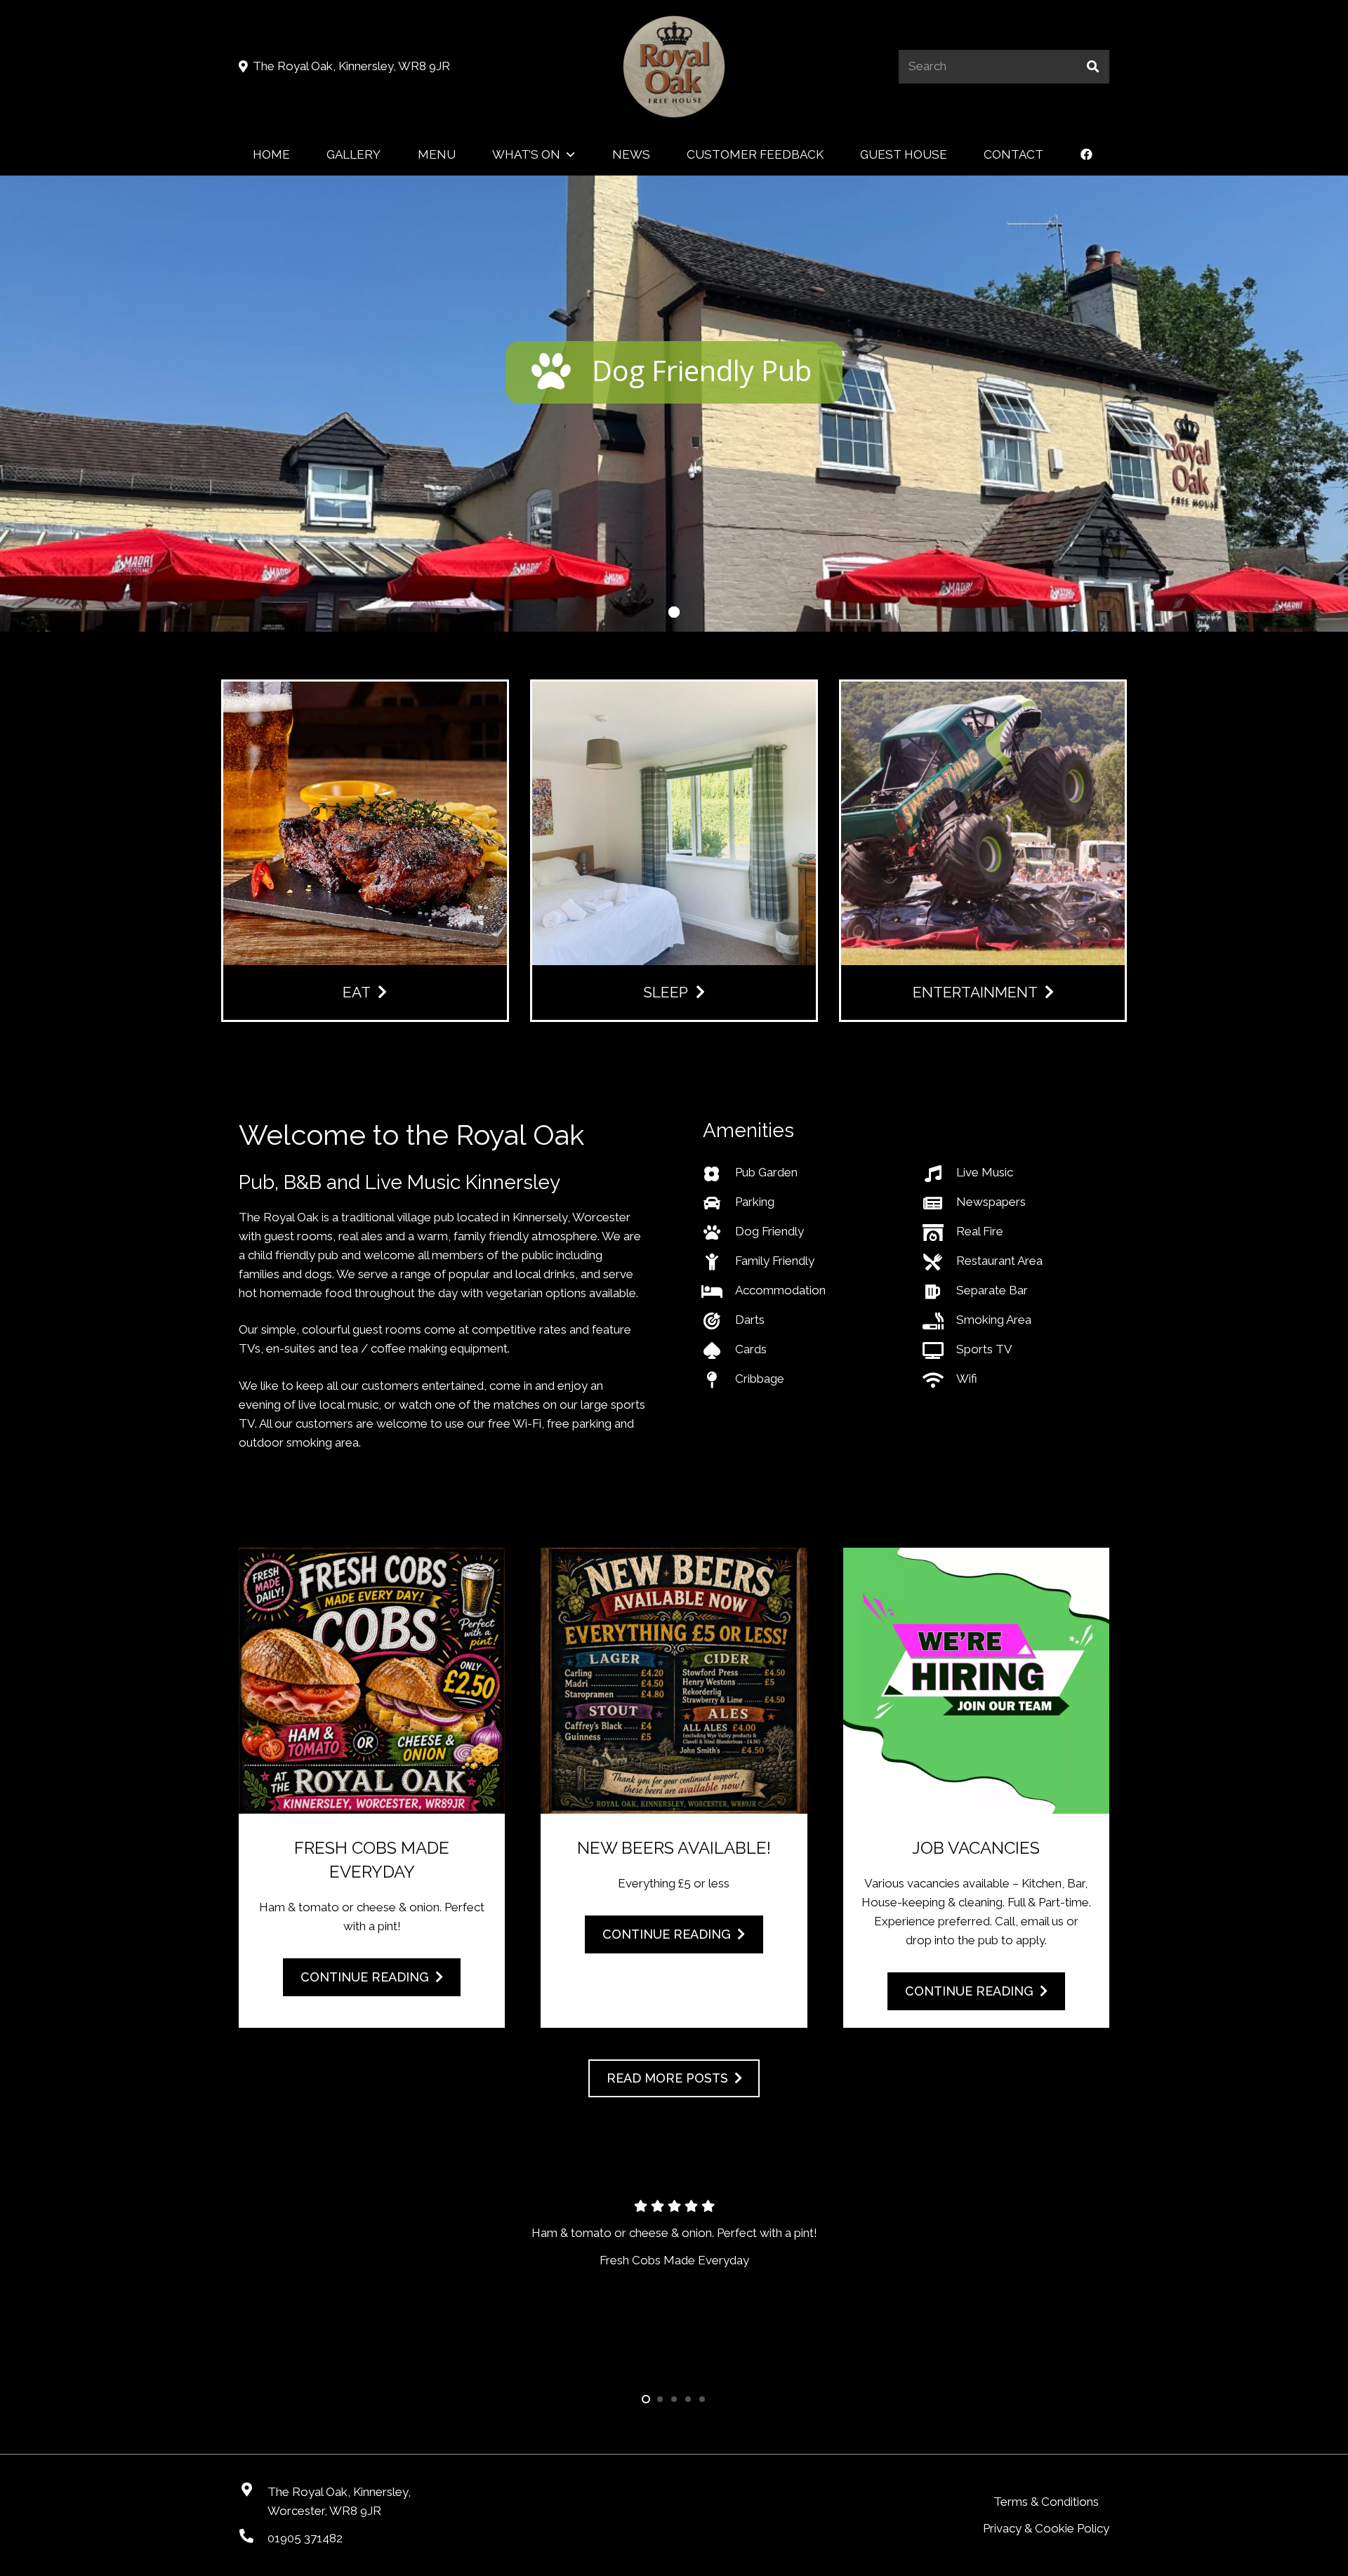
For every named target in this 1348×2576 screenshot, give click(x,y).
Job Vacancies (976, 1848)
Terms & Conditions (1046, 2502)
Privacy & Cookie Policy (1046, 2528)
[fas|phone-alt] (253, 2536)
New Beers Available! (674, 1848)
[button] (570, 154)
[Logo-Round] (674, 67)
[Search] (1092, 67)
